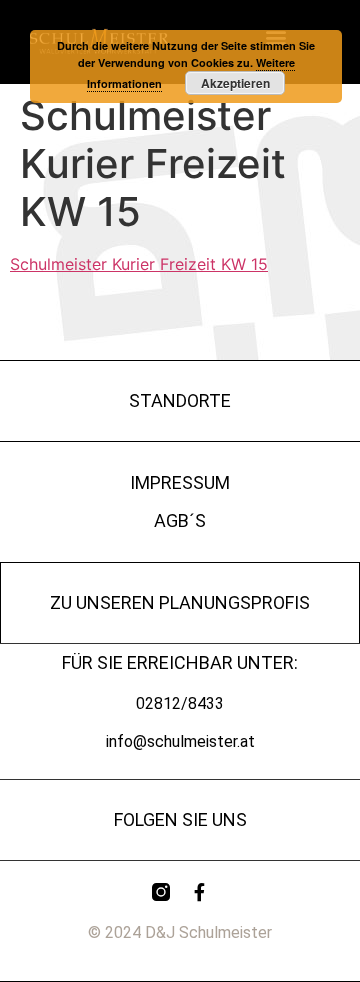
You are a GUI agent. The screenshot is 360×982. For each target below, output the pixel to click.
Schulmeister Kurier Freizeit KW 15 (139, 264)
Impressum (180, 482)
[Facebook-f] (199, 892)
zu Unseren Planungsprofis (180, 602)
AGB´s (180, 520)
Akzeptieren (235, 83)
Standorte (180, 400)
